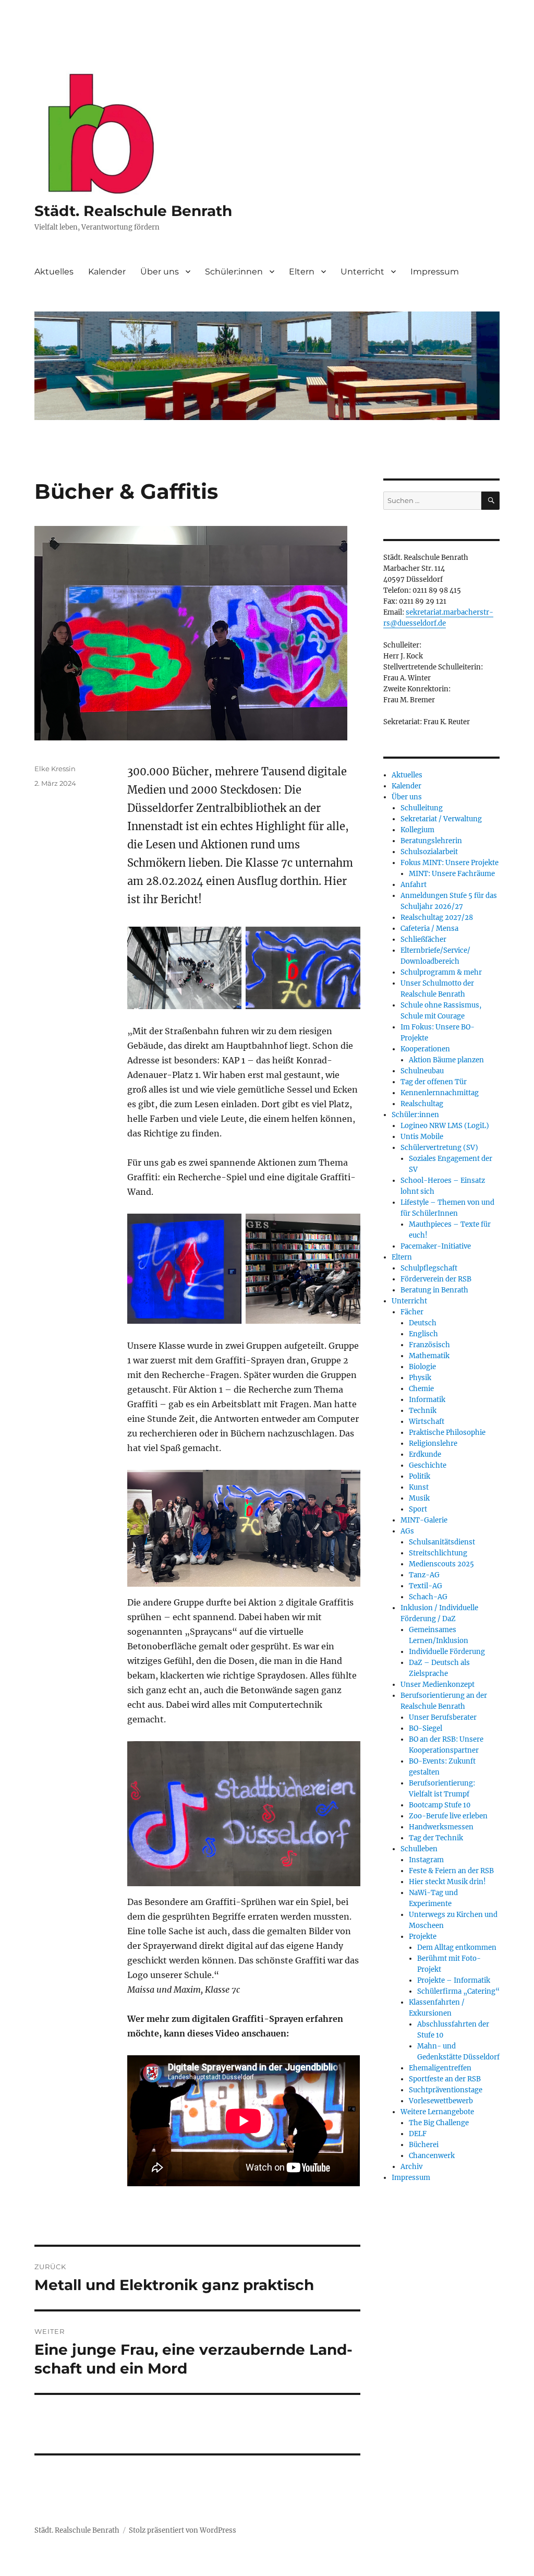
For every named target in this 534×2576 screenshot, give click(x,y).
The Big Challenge (439, 2123)
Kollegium (417, 830)
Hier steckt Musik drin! (447, 1882)
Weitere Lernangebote (437, 2112)
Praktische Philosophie (447, 1433)
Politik (420, 1476)
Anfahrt (414, 885)
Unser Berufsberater (443, 1717)
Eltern (302, 272)
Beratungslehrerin (431, 841)
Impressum (435, 272)
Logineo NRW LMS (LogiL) (445, 1126)
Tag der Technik (436, 1838)
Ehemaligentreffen (440, 2068)
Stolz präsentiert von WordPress (183, 2530)
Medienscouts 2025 (441, 1564)
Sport (418, 1509)
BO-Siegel (426, 1728)
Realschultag (422, 1104)
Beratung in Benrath (434, 1290)
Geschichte (428, 1465)
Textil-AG (426, 1586)
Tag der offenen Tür (434, 1082)
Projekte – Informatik (454, 1980)
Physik (420, 1378)
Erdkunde (425, 1454)
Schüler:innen (234, 272)
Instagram (426, 1860)
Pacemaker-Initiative (436, 1246)
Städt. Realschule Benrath (133, 211)
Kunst (419, 1487)
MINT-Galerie (424, 1520)
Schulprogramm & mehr (441, 972)
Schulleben (419, 1849)
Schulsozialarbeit (429, 852)
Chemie (421, 1389)
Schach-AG (428, 1597)
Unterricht (362, 272)
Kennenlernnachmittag (440, 1093)
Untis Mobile (422, 1137)
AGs (407, 1531)
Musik (419, 1498)
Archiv (411, 2167)
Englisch (423, 1334)
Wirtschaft (427, 1422)
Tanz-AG (424, 1575)
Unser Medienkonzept (438, 1685)
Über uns (160, 272)
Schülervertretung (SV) (439, 1148)
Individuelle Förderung (447, 1652)
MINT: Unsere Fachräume (452, 874)
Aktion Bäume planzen (446, 1060)
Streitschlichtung (438, 1553)
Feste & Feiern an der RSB (451, 1871)
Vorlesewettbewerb (441, 2101)
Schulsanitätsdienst (442, 1542)
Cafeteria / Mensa (429, 928)
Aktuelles (54, 272)
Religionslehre (433, 1443)
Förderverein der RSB (436, 1279)
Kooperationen (425, 1049)
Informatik (427, 1400)
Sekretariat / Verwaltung (441, 819)
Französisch (429, 1345)
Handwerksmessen (441, 1827)
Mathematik (429, 1356)
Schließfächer (423, 939)
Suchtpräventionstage (446, 2090)
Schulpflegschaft (429, 1268)
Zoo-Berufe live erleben (448, 1816)
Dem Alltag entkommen (457, 1948)
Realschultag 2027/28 (437, 918)
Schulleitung (422, 808)
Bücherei (424, 2145)
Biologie (422, 1367)
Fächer (412, 1312)
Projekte (423, 1937)
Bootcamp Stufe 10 (440, 1805)
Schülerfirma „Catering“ (458, 1991)
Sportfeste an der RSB (445, 2079)
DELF (418, 2134)
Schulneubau (422, 1071)
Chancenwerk (432, 2156)
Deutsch (423, 1323)
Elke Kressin (55, 769)
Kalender (107, 272)
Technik (423, 1411)
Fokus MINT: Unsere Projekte (450, 863)
